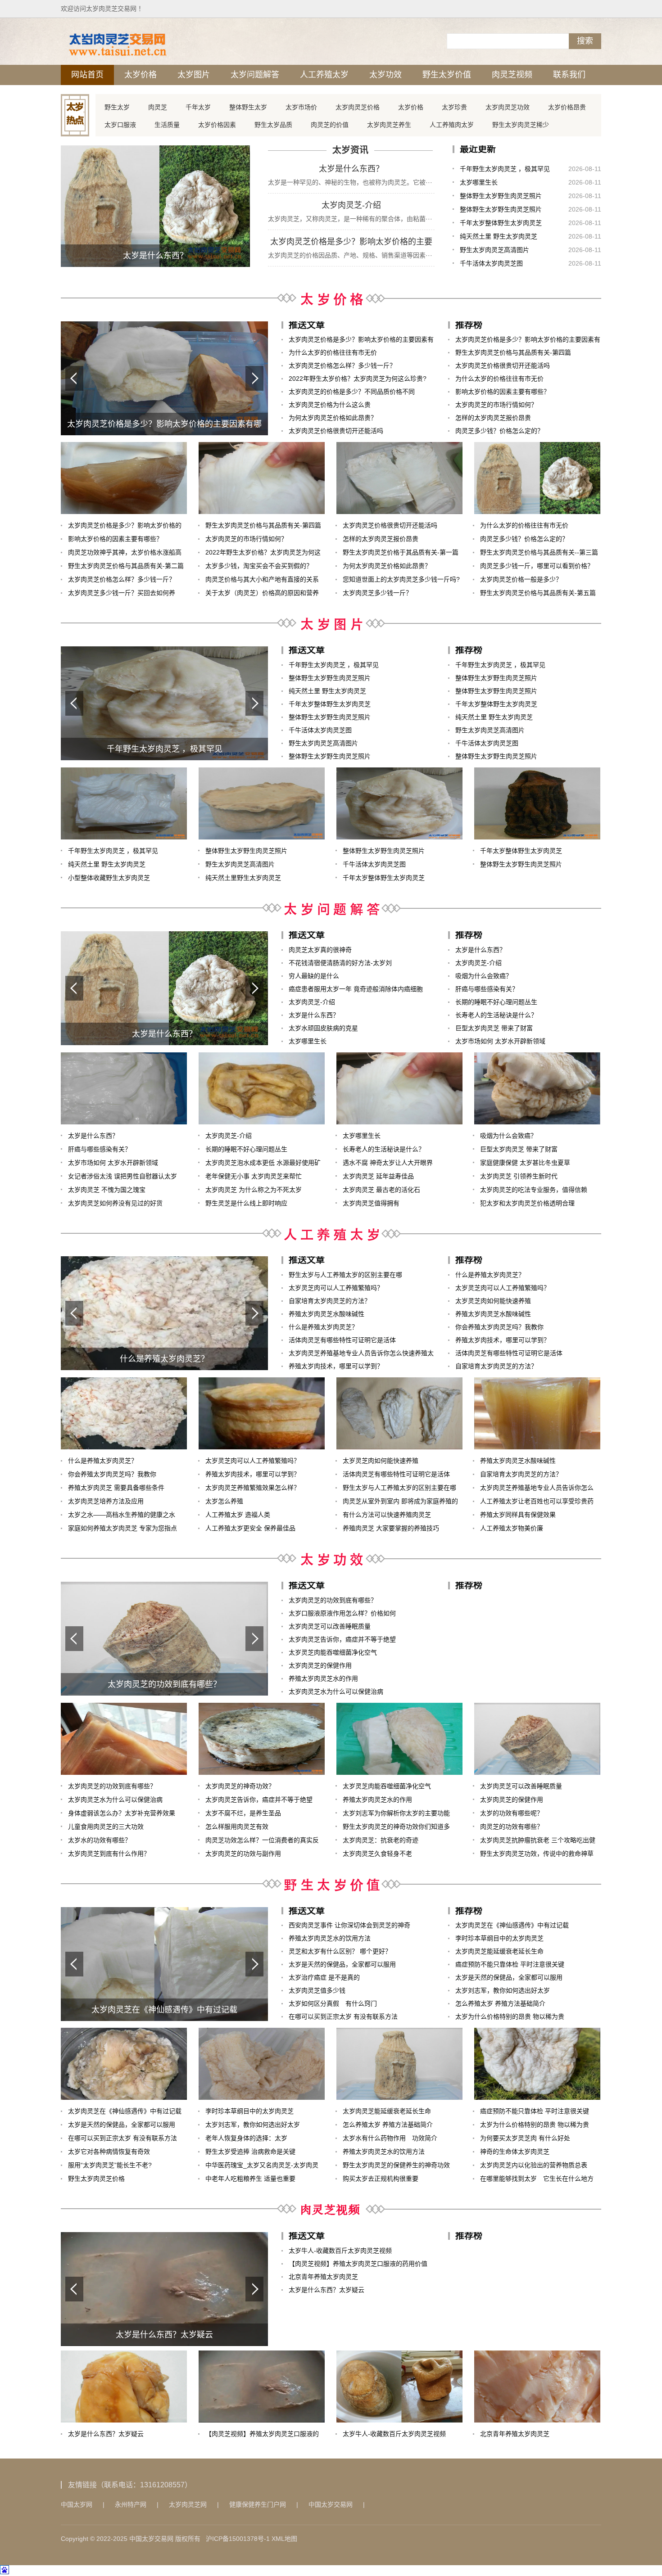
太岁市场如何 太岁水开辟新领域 (500, 1041)
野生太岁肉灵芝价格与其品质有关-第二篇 (126, 566)
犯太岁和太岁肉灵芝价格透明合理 (527, 1203)
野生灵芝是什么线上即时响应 (246, 1203)
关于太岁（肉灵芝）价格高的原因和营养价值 (262, 594)
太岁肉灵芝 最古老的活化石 (381, 1190)
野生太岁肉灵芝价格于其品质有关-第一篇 (401, 552)
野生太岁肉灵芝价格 (96, 2179)
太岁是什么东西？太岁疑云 (326, 2290)
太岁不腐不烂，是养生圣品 (243, 1813)
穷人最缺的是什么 (314, 976)
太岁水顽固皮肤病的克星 (323, 1028)
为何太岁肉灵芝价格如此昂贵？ (333, 418)
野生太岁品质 (273, 125)
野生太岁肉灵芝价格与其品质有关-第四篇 (513, 352)
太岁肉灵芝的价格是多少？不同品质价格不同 (352, 392)
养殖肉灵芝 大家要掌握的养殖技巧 (391, 1528)
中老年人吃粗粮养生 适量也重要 (250, 2179)
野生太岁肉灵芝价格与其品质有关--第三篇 (539, 552)
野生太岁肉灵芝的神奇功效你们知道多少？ (396, 1828)
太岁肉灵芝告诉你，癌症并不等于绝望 (342, 1639)
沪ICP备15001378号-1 (238, 2539)
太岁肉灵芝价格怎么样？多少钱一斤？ (342, 365)
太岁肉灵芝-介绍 (351, 205)
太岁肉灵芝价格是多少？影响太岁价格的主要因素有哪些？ (351, 243)
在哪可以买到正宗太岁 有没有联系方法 (343, 2017)
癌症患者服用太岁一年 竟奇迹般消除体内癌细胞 (356, 989)
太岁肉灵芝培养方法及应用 (106, 1501)
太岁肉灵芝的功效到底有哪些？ (333, 1600)
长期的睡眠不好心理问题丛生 (496, 1002)
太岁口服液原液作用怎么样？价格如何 (342, 1613)
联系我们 (569, 75)
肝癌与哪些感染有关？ (487, 989)
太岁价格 (141, 75)
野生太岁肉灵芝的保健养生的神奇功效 (396, 2165)
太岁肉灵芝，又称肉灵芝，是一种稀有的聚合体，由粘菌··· (350, 219)
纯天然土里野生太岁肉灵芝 (243, 878)
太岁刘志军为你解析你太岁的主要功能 (396, 1813)
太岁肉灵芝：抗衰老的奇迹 (381, 1840)
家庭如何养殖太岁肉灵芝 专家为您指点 (122, 1528)
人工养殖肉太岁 (452, 125)
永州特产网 (131, 2504)
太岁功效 (385, 75)
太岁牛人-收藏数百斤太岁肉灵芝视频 (340, 2251)
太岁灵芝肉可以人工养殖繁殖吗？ (336, 1288)
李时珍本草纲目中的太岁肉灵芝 (499, 1938)
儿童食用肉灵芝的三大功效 (106, 1827)
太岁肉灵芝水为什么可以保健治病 (336, 1692)
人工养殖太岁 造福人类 (238, 1515)
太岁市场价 (301, 107)
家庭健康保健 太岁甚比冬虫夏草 (525, 1163)
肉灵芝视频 (512, 75)
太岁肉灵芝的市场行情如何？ (496, 405)
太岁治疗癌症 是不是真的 (324, 1977)
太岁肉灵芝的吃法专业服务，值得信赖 (534, 1190)
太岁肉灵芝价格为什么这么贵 (330, 405)
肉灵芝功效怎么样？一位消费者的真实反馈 (262, 1842)
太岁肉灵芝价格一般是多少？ (521, 579)
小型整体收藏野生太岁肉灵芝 (109, 878)
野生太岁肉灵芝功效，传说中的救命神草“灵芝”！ (537, 1855)
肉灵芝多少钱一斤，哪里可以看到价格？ (537, 566)
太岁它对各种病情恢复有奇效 (109, 2152)
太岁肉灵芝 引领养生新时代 (519, 1176)
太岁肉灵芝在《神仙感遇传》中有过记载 (512, 1925)
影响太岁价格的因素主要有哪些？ (503, 392)
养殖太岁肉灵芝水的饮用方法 (330, 1938)
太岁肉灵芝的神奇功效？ (240, 1786)
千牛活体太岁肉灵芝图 (491, 263)
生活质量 (167, 125)
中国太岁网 (77, 2504)
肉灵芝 (158, 107)
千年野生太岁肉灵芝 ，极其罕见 (505, 169)
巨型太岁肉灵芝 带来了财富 (494, 1028)
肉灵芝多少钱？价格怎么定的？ (499, 431)
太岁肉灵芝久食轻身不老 (377, 1854)
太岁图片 (194, 75)
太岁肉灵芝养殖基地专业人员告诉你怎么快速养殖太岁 (361, 1355)
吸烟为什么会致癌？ (484, 976)
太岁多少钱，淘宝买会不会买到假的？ (259, 566)
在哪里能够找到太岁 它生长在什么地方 (537, 2179)
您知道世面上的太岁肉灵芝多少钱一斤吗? (401, 579)
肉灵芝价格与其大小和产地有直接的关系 (262, 579)
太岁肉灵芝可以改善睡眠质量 (330, 1626)
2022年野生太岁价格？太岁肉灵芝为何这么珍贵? (358, 379)
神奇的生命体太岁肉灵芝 (515, 2152)
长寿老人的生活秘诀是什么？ (496, 1015)
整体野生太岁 (248, 107)
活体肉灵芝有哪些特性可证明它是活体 (342, 1340)
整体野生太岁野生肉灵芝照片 (501, 196)
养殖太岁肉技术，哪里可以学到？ (336, 1366)
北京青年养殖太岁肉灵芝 (323, 2277)
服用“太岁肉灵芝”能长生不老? (110, 2165)
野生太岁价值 (447, 75)
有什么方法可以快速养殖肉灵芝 (387, 1515)
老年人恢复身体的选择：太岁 (246, 2138)
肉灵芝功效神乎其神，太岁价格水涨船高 (125, 552)
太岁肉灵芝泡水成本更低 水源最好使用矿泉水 (263, 1164)
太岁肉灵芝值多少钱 (317, 1990)
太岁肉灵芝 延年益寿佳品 (378, 1176)
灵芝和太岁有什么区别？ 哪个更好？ (340, 1951)
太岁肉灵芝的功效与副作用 (243, 1854)
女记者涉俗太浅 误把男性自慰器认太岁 (122, 1176)
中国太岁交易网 (331, 2504)
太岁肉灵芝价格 (358, 107)
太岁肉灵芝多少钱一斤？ (377, 593)
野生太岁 (117, 107)
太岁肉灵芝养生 (389, 125)
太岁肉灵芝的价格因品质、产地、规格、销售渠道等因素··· (350, 255)
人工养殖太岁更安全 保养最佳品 (250, 1528)
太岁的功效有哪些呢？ (512, 1813)
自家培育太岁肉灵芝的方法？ (330, 1301)
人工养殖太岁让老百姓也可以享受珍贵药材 (537, 1503)
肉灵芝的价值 (330, 125)
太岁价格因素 (217, 125)
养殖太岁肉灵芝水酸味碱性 (326, 1314)
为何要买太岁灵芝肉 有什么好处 (525, 2138)
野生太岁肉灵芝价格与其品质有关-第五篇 (538, 593)
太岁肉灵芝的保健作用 (320, 1665)
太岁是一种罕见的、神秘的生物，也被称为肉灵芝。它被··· (350, 182)
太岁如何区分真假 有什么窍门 (333, 2003)
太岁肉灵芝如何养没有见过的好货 (115, 1203)
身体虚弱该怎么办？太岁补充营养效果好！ (122, 1815)
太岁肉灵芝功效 (508, 107)
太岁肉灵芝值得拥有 (371, 1203)
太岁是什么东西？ (351, 169)
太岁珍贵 (454, 107)
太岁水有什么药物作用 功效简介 (390, 2138)
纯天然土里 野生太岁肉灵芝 (499, 236)
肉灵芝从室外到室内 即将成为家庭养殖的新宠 (400, 1503)
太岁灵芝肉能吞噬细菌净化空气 (333, 1652)
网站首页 (87, 75)
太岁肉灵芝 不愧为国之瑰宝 (107, 1190)
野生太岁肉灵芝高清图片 (494, 250)
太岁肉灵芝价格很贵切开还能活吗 (336, 431)
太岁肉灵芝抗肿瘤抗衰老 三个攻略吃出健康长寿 (538, 1842)
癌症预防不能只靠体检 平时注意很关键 (510, 1964)
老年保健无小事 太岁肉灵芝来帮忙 (254, 1176)
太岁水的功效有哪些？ (100, 1840)
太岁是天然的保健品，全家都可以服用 (342, 1964)
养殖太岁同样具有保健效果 (518, 1515)
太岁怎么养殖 (224, 1501)
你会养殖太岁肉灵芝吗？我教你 (499, 1327)
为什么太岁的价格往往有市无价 (333, 352)
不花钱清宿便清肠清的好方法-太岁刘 (340, 963)
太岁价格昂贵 (567, 107)
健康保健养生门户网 (258, 2504)
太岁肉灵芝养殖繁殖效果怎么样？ (253, 1488)
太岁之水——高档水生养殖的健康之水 (122, 1515)
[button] (254, 378)
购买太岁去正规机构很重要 (381, 2179)
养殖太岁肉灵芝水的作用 (323, 1678)
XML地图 (284, 2539)
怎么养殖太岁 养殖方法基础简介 (500, 2003)
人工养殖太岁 (324, 75)
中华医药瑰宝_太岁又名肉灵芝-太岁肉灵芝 (262, 2167)
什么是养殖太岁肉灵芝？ (323, 1327)
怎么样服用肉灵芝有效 (237, 1827)
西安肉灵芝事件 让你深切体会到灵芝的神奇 (349, 1925)
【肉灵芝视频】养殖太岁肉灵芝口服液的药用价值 (358, 2264)
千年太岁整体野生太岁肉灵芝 (501, 223)
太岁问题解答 (255, 75)
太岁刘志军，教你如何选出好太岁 (503, 1990)
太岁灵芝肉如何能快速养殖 (493, 1301)
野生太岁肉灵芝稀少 (521, 125)
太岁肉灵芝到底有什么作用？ (109, 1854)
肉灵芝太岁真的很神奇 (320, 950)
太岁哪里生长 (479, 182)
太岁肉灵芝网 (188, 2504)
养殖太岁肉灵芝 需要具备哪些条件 (116, 1488)
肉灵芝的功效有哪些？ (512, 1827)
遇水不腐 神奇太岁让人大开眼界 (388, 1163)
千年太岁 (198, 107)
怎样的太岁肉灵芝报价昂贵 (493, 418)
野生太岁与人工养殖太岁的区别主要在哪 (345, 1275)
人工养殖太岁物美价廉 (512, 1528)
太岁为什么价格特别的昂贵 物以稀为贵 (510, 2017)
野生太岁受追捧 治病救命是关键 (250, 2152)
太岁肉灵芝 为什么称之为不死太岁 (254, 1190)
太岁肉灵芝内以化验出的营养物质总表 (534, 2165)
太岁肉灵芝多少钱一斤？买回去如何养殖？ (122, 594)
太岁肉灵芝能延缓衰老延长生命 (499, 1951)
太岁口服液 (120, 125)
